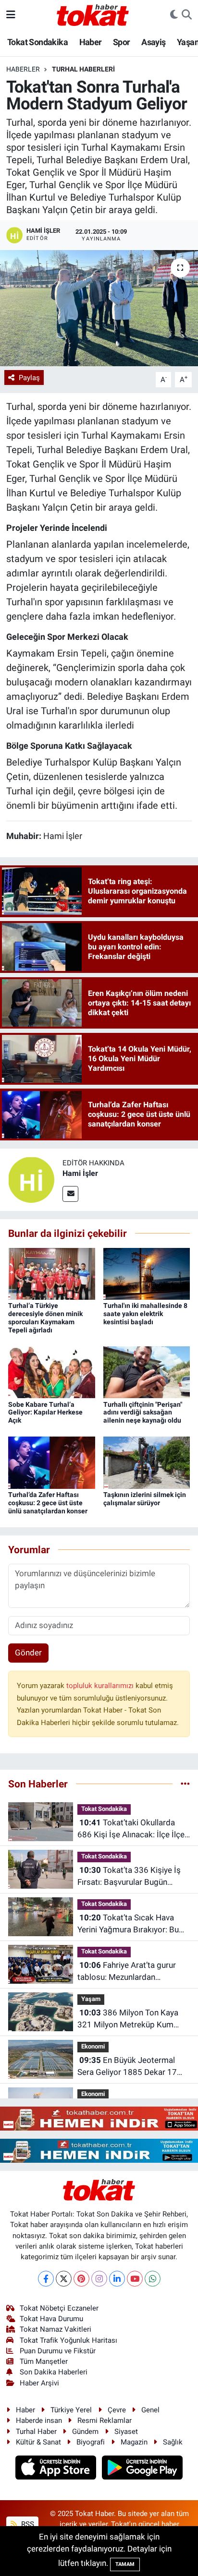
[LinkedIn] (117, 2279)
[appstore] (57, 2469)
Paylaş (29, 378)
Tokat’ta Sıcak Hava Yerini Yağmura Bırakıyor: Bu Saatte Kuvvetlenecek (128, 1924)
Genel (150, 2410)
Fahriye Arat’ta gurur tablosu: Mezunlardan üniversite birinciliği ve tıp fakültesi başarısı (127, 1972)
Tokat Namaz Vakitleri (56, 2329)
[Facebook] (46, 2279)
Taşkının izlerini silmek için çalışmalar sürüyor (145, 1499)
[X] (64, 2279)
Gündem (85, 2432)
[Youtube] (135, 2279)
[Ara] (187, 15)
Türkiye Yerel (71, 2410)
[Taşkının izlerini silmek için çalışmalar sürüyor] (147, 1462)
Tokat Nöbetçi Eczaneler (59, 2308)
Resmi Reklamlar (105, 2420)
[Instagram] (99, 2279)
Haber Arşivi (39, 2383)
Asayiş (153, 42)
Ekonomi (93, 2046)
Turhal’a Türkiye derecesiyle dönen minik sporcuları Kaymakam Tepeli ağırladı (45, 1318)
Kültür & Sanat (38, 2442)
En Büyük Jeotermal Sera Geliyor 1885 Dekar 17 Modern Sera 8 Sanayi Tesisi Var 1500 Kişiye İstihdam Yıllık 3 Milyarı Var (132, 2067)
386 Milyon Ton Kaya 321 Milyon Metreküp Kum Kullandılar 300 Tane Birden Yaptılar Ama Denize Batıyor (128, 2019)
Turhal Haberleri (83, 69)
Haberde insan (39, 2420)
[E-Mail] (70, 1194)
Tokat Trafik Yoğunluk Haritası (68, 2340)
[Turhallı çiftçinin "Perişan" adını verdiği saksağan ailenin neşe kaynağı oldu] (147, 1372)
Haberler (23, 69)
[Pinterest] (81, 2279)
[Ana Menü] (11, 14)
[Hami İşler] (31, 1179)
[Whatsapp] (153, 2279)
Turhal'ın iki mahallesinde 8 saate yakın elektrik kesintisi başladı (145, 1314)
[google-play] (142, 2469)
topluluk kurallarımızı (101, 1686)
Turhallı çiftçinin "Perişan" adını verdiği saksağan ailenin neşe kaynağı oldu (143, 1413)
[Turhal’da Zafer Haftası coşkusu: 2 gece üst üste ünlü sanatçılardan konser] (52, 1462)
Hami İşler (80, 1173)
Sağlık (173, 2442)
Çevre (117, 2410)
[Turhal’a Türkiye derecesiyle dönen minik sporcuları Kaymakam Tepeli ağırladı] (52, 1273)
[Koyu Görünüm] (174, 15)
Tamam (125, 2564)
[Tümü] (185, 1784)
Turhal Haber (36, 2432)
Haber (91, 42)
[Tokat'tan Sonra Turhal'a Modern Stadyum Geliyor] (99, 308)
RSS (27, 2524)
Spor (122, 42)
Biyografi (91, 2442)
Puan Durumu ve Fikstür (58, 2351)
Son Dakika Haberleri (54, 2372)
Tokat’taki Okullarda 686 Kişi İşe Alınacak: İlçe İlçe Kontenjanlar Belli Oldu (131, 1829)
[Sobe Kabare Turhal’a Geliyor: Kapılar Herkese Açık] (52, 1372)
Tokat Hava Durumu (51, 2319)
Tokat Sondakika (37, 42)
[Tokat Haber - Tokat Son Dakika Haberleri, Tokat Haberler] (93, 14)
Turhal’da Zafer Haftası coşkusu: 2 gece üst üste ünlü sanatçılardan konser (48, 1503)
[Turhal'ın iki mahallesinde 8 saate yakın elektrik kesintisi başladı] (147, 1273)
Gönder (28, 1653)
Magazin (134, 2442)
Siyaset (126, 2432)
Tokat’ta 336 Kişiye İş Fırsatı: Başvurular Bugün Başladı (129, 1877)
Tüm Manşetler (44, 2361)
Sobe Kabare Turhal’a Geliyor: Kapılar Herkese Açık (45, 1413)
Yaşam (91, 1999)
